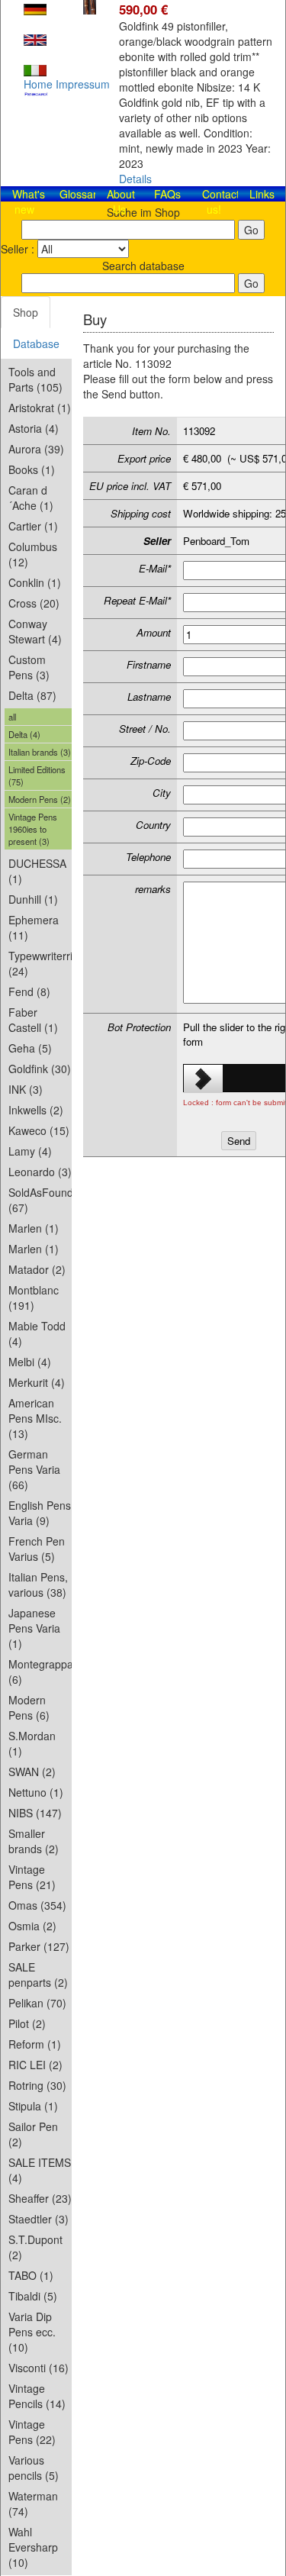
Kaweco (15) (39, 1130)
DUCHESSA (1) (37, 871)
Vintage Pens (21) (32, 1877)
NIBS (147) (35, 1813)
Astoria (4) (34, 428)
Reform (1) (35, 2044)
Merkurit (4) (37, 1382)
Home (38, 84)
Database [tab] (36, 343)
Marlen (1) (34, 1228)
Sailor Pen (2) (33, 2134)
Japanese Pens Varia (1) (34, 1628)
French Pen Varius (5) (37, 1549)
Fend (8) (29, 991)
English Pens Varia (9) (40, 1513)
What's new (29, 202)
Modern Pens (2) (40, 799)
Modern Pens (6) (29, 1707)
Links (262, 194)
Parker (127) (39, 1946)
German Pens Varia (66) (34, 1469)
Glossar (78, 194)
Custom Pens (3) (29, 667)
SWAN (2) (32, 1772)
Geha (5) (30, 1048)
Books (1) (32, 469)
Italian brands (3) (40, 752)
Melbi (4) (30, 1362)
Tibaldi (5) (33, 2296)
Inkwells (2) (36, 1110)
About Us (121, 202)
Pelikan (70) (37, 2003)
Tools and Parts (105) (35, 379)
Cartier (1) (33, 526)
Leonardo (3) (40, 1172)
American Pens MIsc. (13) (35, 1418)
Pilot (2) (27, 2023)
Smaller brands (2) (34, 1841)
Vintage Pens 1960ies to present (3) (33, 829)
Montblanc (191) (34, 1298)
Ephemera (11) (34, 927)
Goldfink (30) (40, 1069)
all (12, 717)
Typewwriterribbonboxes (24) (40, 963)
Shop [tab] (26, 312)
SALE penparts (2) (38, 1975)
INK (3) (26, 1089)
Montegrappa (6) (40, 1672)
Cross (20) (34, 603)
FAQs (167, 194)
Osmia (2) (32, 1926)
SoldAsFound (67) (40, 1200)
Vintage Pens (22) (32, 2432)
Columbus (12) (33, 554)
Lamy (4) (30, 1151)
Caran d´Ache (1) (31, 498)
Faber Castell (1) (33, 1020)
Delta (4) (24, 734)
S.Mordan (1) (32, 1743)
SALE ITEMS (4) (40, 2170)
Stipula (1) (33, 2106)
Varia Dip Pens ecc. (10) (32, 2332)
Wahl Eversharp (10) (33, 2547)
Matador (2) (37, 1269)
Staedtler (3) (39, 2219)
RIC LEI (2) (35, 2065)
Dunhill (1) (33, 899)
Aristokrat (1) (40, 408)
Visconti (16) (39, 2368)
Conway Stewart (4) (35, 631)
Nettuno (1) (36, 1792)
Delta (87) (32, 695)
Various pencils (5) (34, 2468)
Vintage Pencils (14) (37, 2396)
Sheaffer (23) (40, 2198)
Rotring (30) (37, 2085)
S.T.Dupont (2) (35, 2247)
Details (135, 179)
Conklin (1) (35, 582)
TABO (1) (31, 2275)
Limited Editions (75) (37, 775)
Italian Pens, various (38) (38, 1585)
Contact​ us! (221, 202)
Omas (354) (37, 1905)
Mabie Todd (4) (37, 1333)
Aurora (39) (36, 449)
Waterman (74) (33, 2503)
